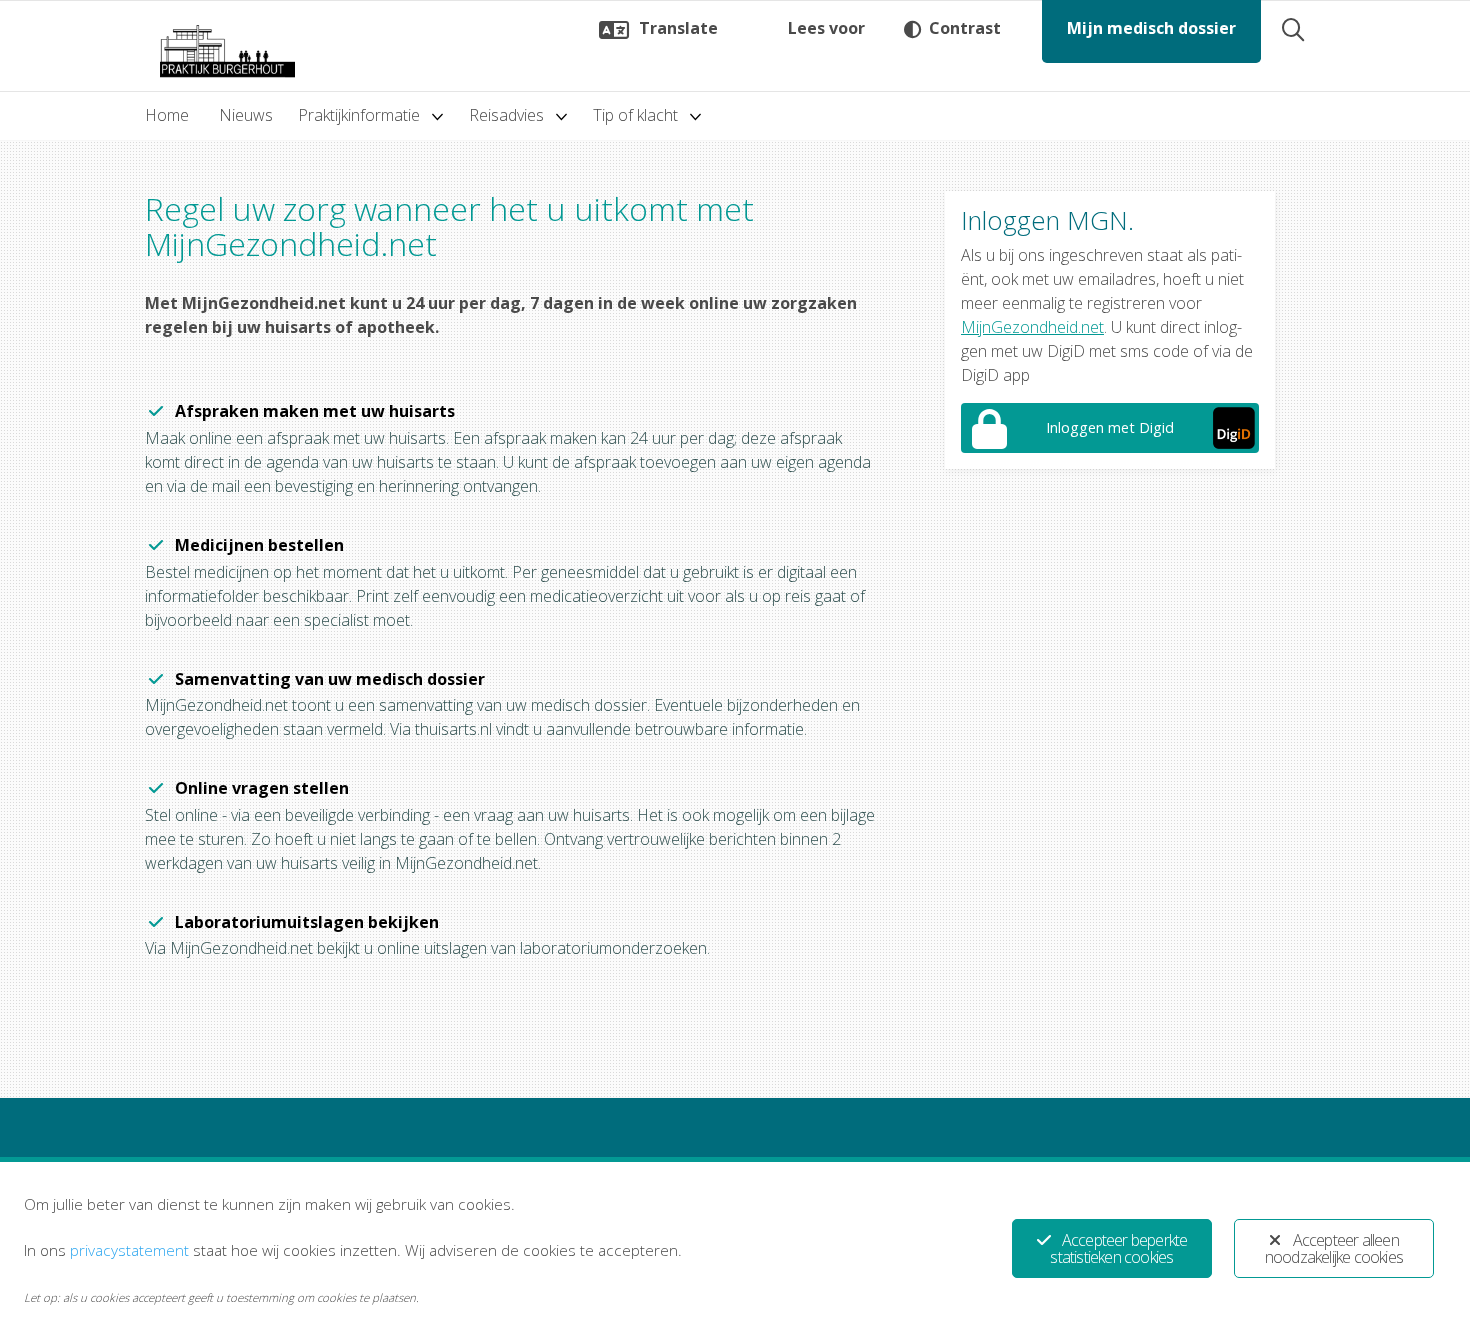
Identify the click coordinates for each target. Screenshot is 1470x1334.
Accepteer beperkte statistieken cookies (1118, 1248)
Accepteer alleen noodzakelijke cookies (1334, 1248)
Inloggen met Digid (1110, 427)
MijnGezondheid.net (1032, 327)
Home (167, 115)
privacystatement (129, 1250)
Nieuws (246, 115)
